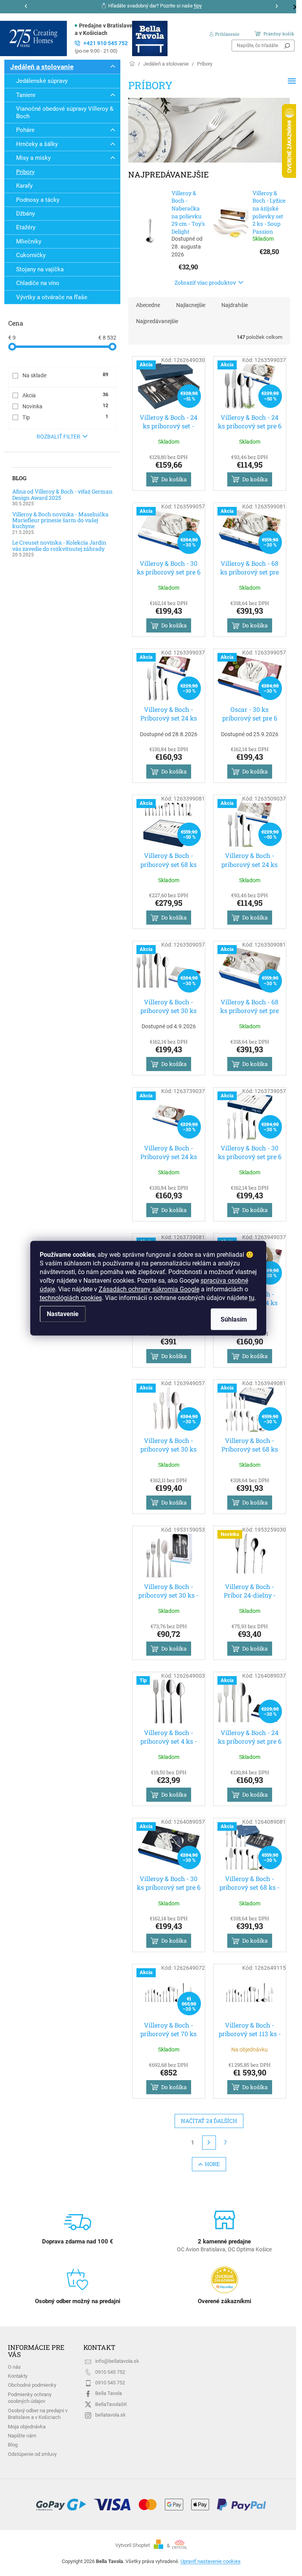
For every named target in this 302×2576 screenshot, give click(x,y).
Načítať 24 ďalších (209, 2121)
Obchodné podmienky (32, 2385)
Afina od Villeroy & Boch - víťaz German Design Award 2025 (62, 495)
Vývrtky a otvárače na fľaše (52, 297)
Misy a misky (33, 158)
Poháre (25, 130)
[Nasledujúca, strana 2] (209, 2143)
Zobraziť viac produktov (205, 282)
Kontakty (18, 2376)
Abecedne (148, 305)
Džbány (26, 214)
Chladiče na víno (38, 283)
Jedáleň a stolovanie (42, 67)
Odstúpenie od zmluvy (32, 2454)
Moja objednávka (27, 2427)
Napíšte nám (22, 2436)
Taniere (26, 95)
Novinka (65, 406)
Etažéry (26, 227)
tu (252, 1297)
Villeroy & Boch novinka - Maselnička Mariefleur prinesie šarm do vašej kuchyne (60, 520)
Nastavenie (63, 1314)
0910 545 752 (110, 2372)
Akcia (65, 395)
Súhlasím (234, 1319)
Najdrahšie (235, 305)
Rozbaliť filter (58, 437)
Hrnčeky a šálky (37, 144)
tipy (198, 6)
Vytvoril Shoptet (133, 2546)
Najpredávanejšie (157, 321)
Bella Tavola (109, 2393)
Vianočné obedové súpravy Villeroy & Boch (65, 112)
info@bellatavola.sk (117, 2361)
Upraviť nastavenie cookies (211, 2561)
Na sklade (65, 375)
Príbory (25, 172)
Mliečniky (29, 241)
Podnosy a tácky (38, 200)
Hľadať (287, 46)
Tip (65, 417)
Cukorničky (31, 255)
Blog (13, 2445)
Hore (212, 2164)
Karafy (24, 186)
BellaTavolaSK (111, 2404)
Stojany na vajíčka (40, 269)
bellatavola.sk (110, 2415)
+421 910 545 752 (101, 47)
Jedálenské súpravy (42, 81)
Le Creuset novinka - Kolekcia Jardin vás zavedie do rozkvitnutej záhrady (59, 546)
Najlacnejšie (191, 305)
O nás (14, 2367)
